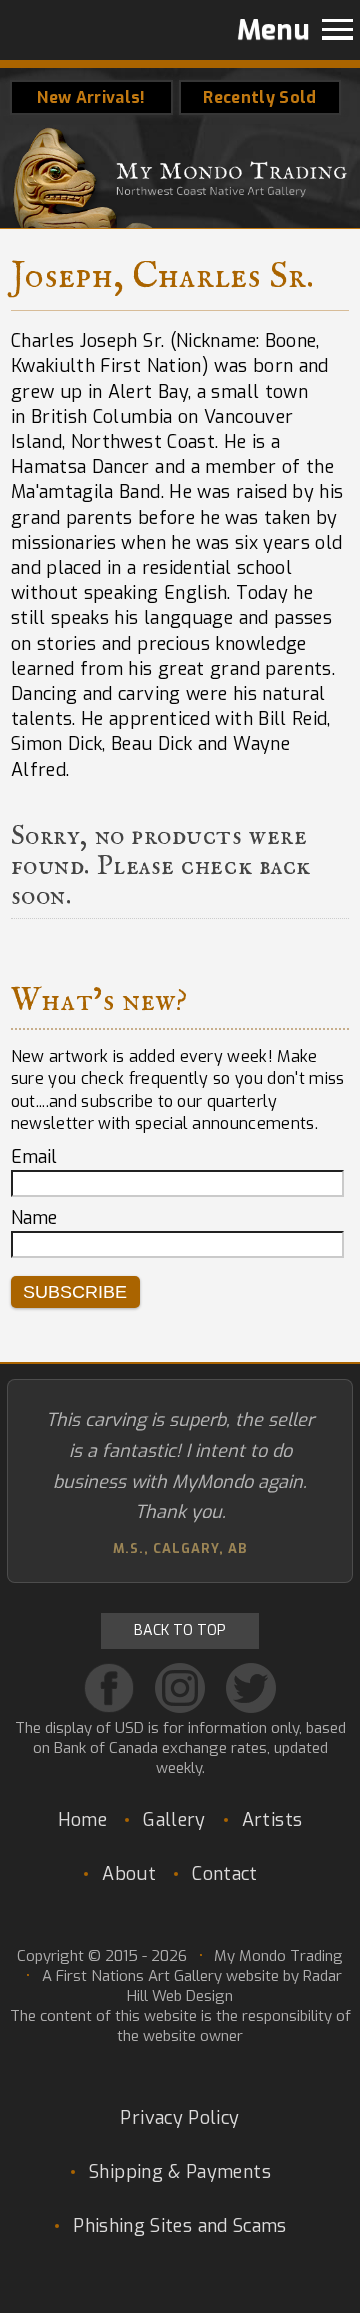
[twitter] (251, 1688)
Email (34, 1157)
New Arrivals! (91, 97)
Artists (272, 1820)
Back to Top (180, 1630)
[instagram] (180, 1688)
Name (34, 1218)
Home (82, 1820)
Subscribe (75, 1292)
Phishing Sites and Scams (180, 2226)
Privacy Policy (179, 2118)
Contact (225, 1874)
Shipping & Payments (180, 2172)
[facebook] (109, 1688)
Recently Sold (259, 97)
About (129, 1874)
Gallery (174, 1820)
